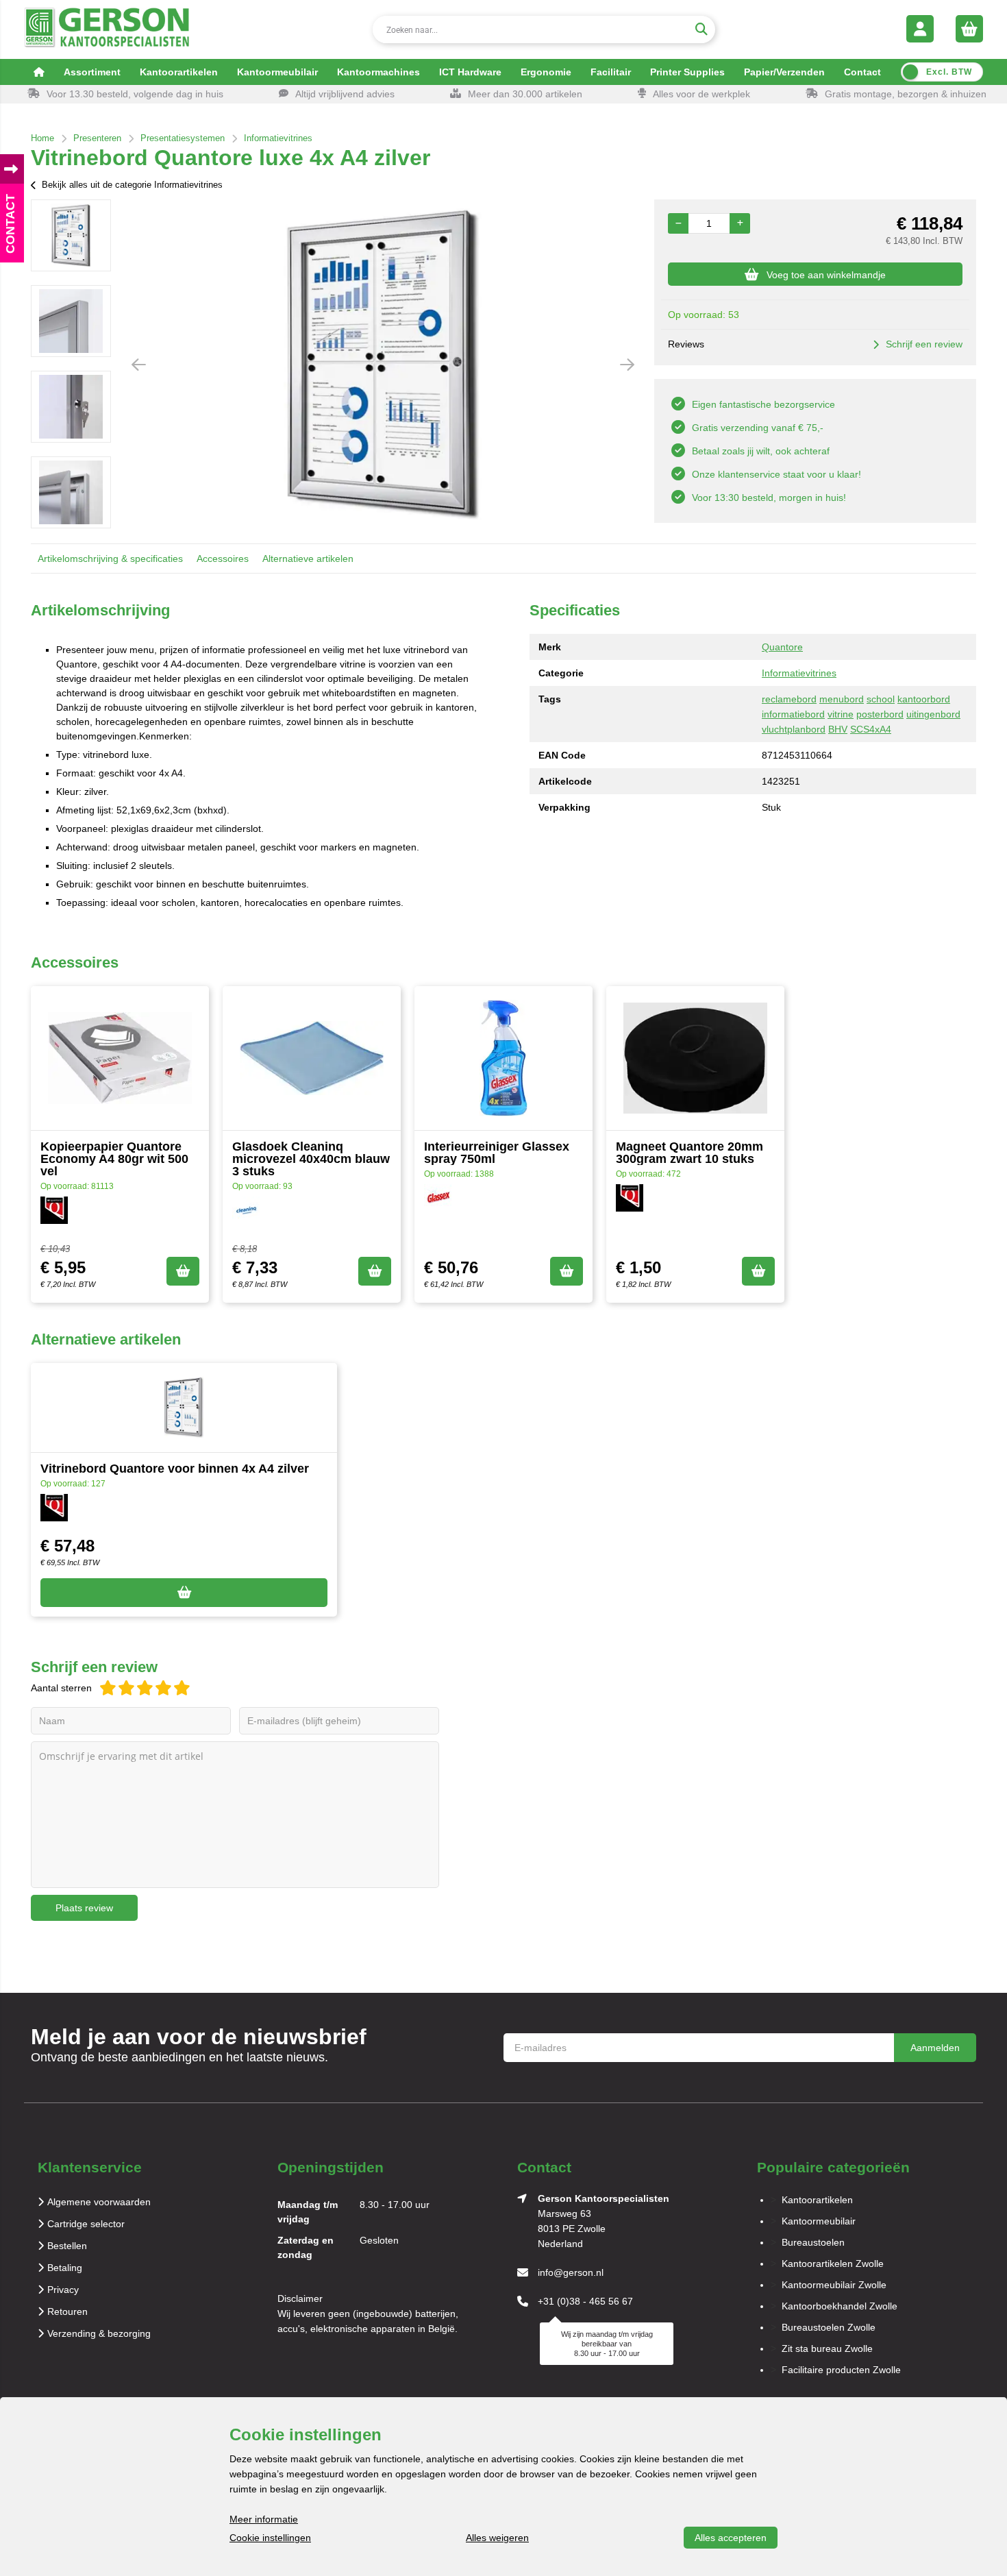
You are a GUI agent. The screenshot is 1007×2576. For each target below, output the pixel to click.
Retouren (67, 2311)
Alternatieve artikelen (308, 559)
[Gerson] (107, 29)
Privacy (63, 2290)
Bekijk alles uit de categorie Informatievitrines (132, 185)
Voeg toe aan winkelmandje (826, 275)
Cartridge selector (86, 2224)
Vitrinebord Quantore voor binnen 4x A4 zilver (175, 1469)
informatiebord (793, 714)
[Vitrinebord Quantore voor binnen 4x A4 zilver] (184, 1408)
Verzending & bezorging (99, 2333)
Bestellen (67, 2246)
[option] (71, 235)
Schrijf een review (924, 344)
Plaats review (84, 1908)
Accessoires (223, 559)
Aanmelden (935, 2048)
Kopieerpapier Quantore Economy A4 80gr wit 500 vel (114, 1159)
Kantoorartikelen (179, 72)
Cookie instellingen (270, 2538)
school (881, 699)
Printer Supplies (687, 72)
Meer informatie (264, 2519)
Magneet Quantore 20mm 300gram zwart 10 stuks (689, 1153)
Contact (862, 72)
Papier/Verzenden (784, 72)
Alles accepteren (731, 2538)
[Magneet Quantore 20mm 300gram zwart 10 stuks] (695, 1058)
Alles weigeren (497, 2538)
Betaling (65, 2268)
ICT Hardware (470, 72)
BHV (838, 729)
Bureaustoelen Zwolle (829, 2327)
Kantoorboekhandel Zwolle (840, 2306)
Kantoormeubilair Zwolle (834, 2285)
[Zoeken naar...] (701, 29)
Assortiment (92, 72)
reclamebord (789, 699)
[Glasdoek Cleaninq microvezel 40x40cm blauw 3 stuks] (312, 1058)
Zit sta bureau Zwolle (827, 2348)
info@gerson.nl (571, 2272)
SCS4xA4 (871, 729)
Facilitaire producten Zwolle (841, 2370)
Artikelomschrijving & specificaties (110, 559)
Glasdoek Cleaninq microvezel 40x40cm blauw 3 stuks (311, 1159)
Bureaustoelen (813, 2242)
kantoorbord (924, 699)
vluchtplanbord (794, 729)
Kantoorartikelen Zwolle (833, 2264)
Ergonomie (546, 72)
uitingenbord (933, 714)
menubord (842, 699)
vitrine (841, 714)
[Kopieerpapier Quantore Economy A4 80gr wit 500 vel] (120, 1058)
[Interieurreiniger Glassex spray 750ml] (503, 1058)
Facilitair (611, 72)
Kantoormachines (378, 72)
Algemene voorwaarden (99, 2202)
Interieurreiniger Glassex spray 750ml (497, 1153)
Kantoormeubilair (277, 72)
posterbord (880, 714)
